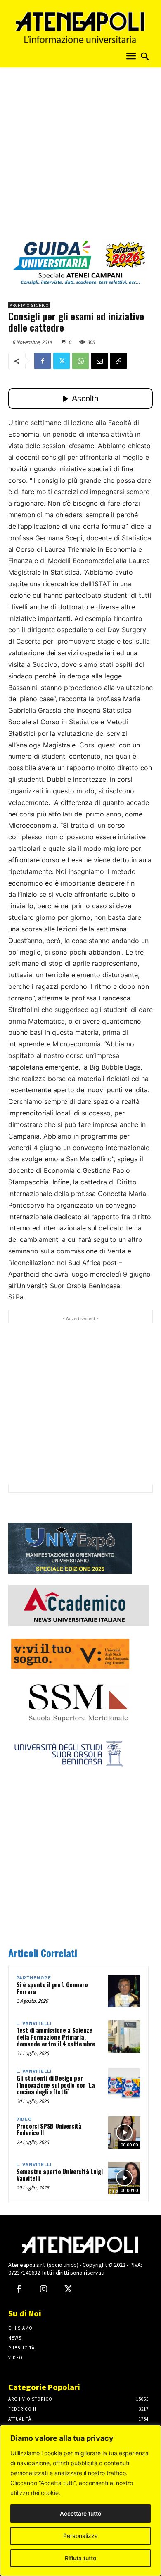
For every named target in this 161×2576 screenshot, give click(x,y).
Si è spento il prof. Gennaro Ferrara (52, 1988)
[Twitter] (62, 361)
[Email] (99, 361)
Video (24, 2119)
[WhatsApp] (80, 361)
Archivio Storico (29, 305)
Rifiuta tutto (80, 2558)
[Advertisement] (80, 156)
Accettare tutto (80, 2513)
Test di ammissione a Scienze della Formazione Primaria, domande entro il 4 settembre (56, 2037)
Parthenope (34, 1978)
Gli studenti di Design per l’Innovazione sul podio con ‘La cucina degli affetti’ (56, 2085)
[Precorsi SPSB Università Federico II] (124, 2132)
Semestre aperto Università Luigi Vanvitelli (59, 2175)
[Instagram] (43, 2290)
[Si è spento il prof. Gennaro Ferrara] (124, 1991)
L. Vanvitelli (34, 2023)
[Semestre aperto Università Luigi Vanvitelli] (124, 2178)
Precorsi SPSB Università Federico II (49, 2129)
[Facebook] (43, 361)
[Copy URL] (118, 361)
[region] (80, 2500)
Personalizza (80, 2536)
